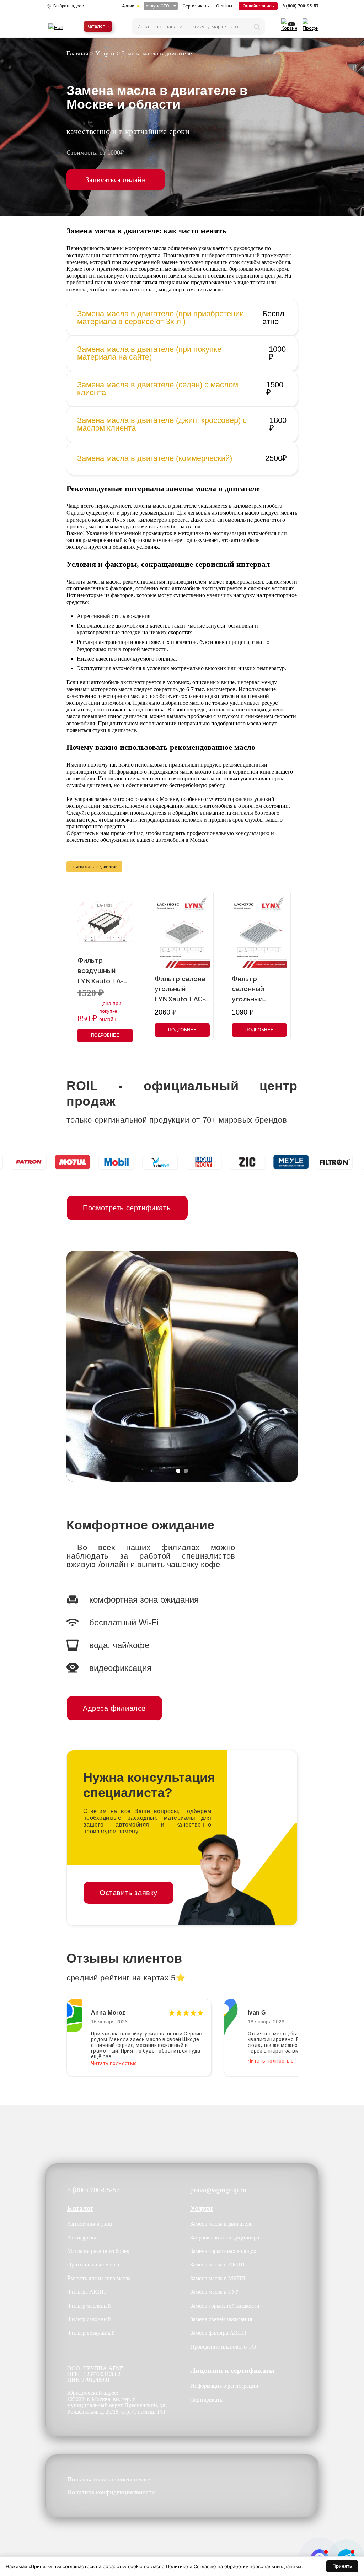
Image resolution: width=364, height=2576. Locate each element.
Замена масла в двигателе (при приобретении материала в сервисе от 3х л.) (160, 318)
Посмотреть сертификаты (127, 1208)
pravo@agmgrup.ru (218, 2190)
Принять (342, 2566)
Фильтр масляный (89, 2306)
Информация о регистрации (224, 2386)
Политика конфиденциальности (111, 2492)
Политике (177, 2566)
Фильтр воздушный (91, 2333)
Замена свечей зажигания (221, 2319)
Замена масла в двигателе (221, 2224)
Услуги (105, 53)
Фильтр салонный (89, 2319)
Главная (77, 53)
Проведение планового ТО (223, 2347)
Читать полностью (114, 2061)
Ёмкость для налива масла (99, 2278)
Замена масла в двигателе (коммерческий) (155, 458)
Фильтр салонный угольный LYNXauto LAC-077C (257, 999)
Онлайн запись (258, 6)
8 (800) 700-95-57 (300, 6)
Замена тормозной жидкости (225, 2306)
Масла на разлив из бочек (98, 2251)
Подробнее (105, 1035)
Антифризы (82, 2238)
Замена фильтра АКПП (218, 2333)
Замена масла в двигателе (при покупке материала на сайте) (149, 353)
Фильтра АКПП (87, 2292)
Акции (128, 6)
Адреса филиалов (114, 1708)
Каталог (96, 26)
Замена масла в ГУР (214, 2292)
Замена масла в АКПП (218, 2265)
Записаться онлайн (116, 179)
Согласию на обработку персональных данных (248, 2566)
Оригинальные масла (93, 2265)
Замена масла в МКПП (218, 2278)
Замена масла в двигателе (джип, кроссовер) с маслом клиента (162, 424)
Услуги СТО (157, 6)
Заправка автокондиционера (225, 2238)
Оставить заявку (129, 1893)
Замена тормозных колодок (223, 2251)
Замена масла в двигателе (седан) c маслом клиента (158, 389)
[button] (178, 1471)
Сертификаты (196, 6)
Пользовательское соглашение (109, 2480)
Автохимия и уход (90, 2224)
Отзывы (224, 6)
